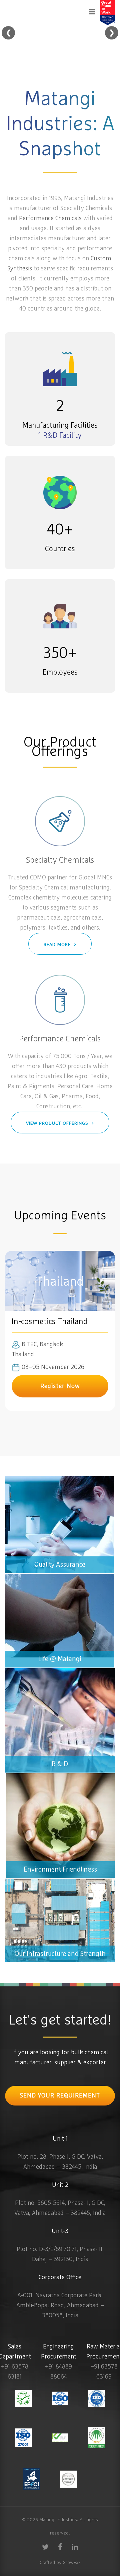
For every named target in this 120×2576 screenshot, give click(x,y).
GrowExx (72, 2563)
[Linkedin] (75, 2547)
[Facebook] (60, 2547)
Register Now (60, 1386)
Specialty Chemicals (60, 860)
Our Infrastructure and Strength (48, 1884)
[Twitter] (45, 2547)
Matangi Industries (58, 2520)
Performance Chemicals (50, 219)
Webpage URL (60, 1621)
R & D (13, 1673)
